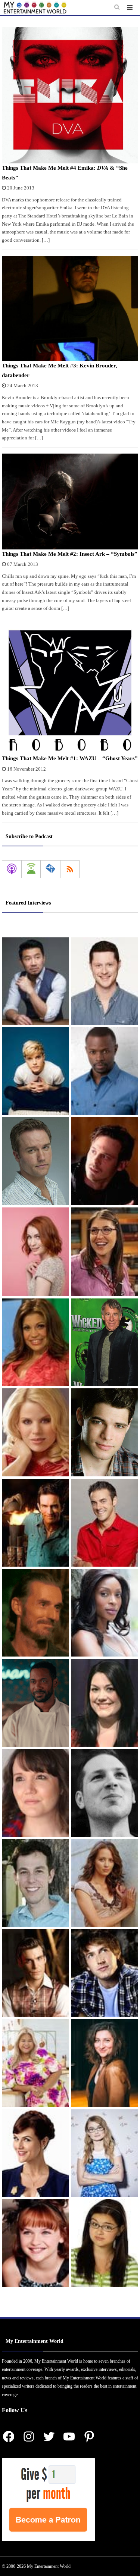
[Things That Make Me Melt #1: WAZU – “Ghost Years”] (70, 689)
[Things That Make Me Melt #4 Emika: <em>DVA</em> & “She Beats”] (70, 95)
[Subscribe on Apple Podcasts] (12, 869)
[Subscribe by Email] (50, 869)
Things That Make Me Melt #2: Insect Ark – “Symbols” (70, 554)
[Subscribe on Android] (31, 869)
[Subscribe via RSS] (70, 869)
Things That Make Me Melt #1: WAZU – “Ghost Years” (70, 758)
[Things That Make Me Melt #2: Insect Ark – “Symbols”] (70, 502)
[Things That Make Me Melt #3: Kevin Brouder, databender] (70, 309)
